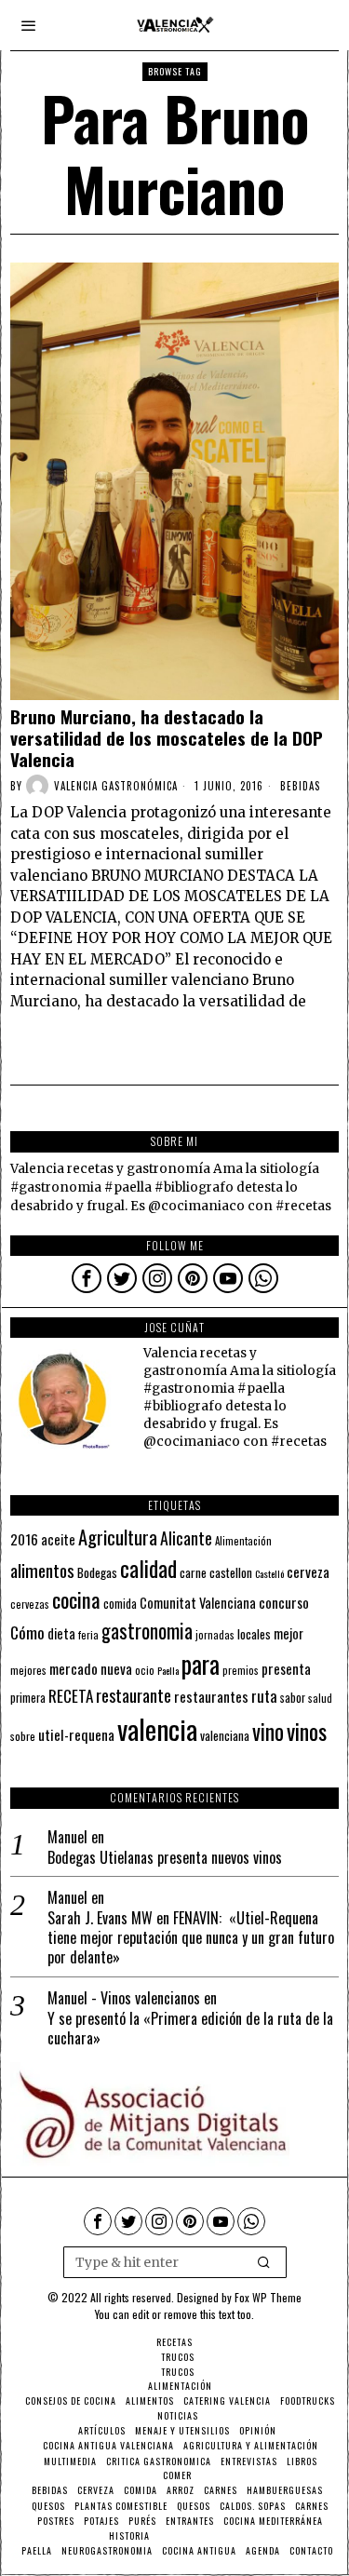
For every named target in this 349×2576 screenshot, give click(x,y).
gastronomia (147, 1631)
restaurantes (211, 1696)
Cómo (27, 1632)
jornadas (215, 1635)
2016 (24, 1539)
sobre (23, 1736)
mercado (74, 1668)
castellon (231, 1572)
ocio (145, 1670)
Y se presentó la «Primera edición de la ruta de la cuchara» (190, 2029)
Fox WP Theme (268, 2297)
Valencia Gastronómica (116, 786)
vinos (307, 1731)
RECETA (71, 1696)
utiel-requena (76, 1734)
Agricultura (118, 1537)
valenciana (225, 1735)
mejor (289, 1633)
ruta (264, 1696)
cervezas (30, 1604)
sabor (293, 1698)
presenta (286, 1668)
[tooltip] (87, 1278)
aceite (58, 1539)
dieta (61, 1633)
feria (88, 1635)
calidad (148, 1568)
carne (193, 1572)
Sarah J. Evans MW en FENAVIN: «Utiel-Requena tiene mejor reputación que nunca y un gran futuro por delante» (191, 1937)
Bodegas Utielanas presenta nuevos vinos (165, 1858)
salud (320, 1698)
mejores (28, 1670)
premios (241, 1670)
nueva (116, 1668)
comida (120, 1604)
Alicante (186, 1538)
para (201, 1664)
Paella (168, 1670)
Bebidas (300, 786)
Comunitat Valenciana (198, 1603)
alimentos (42, 1570)
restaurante (134, 1695)
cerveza (308, 1571)
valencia (157, 1728)
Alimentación (243, 1541)
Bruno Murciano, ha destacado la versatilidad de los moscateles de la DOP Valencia (167, 737)
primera (28, 1698)
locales (254, 1634)
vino (268, 1731)
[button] (264, 2262)
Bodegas (97, 1572)
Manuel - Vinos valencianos (124, 1998)
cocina (76, 1599)
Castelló (269, 1573)
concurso (284, 1602)
